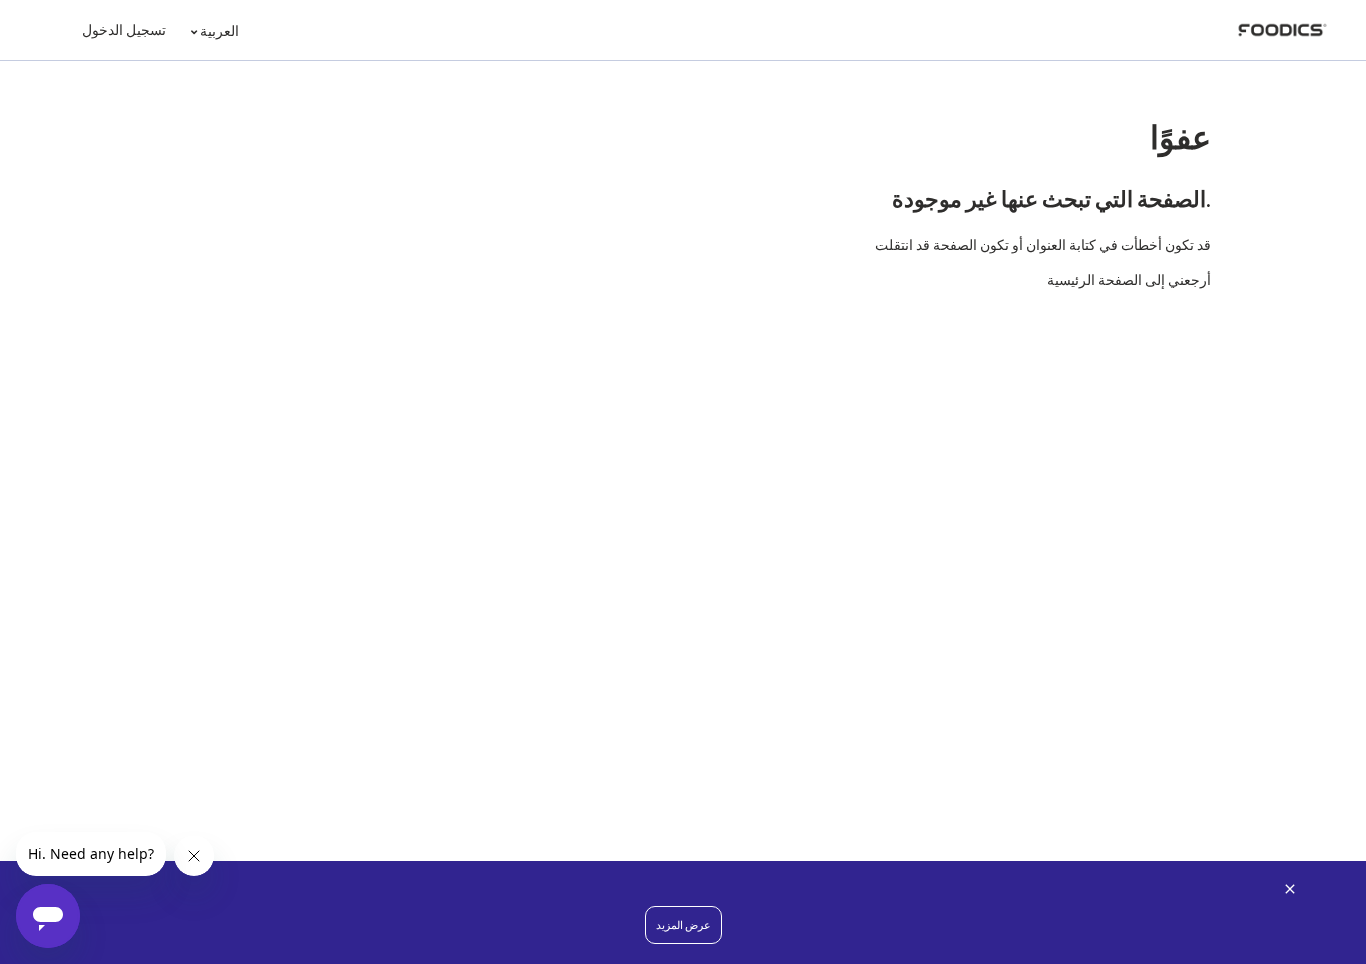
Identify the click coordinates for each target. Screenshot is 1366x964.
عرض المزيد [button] (683, 924)
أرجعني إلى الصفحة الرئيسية (1129, 279)
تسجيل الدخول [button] (124, 29)
